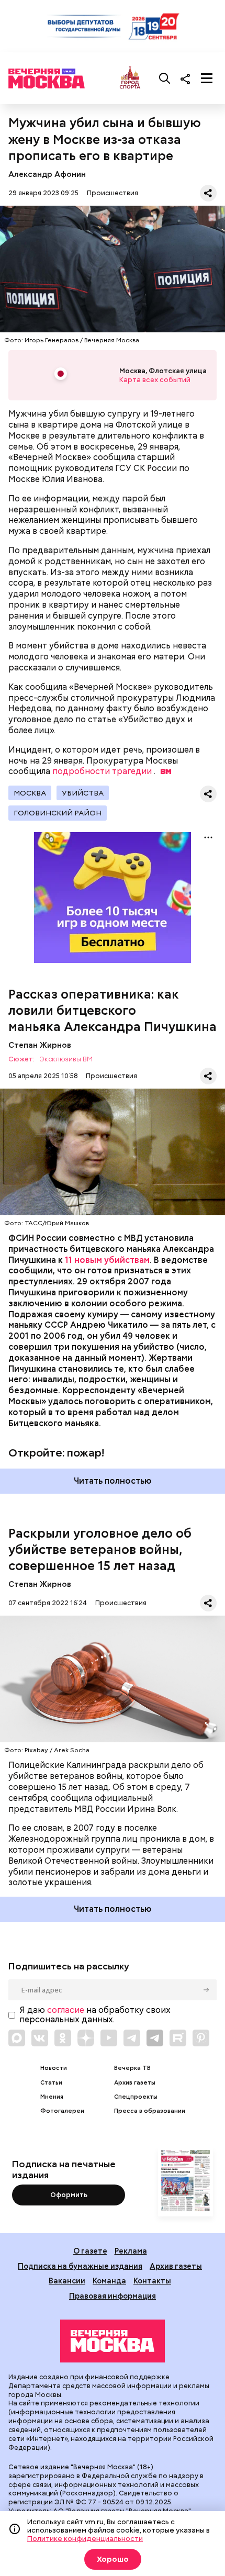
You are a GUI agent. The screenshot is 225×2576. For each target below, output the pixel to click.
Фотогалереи (62, 2111)
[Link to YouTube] (109, 2038)
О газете (90, 2251)
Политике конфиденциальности (85, 2538)
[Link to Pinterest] (201, 2038)
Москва (30, 793)
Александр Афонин (47, 174)
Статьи (51, 2083)
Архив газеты (135, 2083)
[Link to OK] (63, 2038)
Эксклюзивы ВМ (66, 1060)
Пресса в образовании (150, 2111)
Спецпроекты (136, 2097)
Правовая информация (113, 2296)
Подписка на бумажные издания (80, 2266)
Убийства (83, 793)
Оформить (69, 2195)
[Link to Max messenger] (17, 2038)
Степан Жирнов (40, 1045)
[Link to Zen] (86, 2038)
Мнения (52, 2097)
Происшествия (113, 193)
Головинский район (58, 813)
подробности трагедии (102, 771)
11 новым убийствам (107, 1260)
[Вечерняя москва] (113, 2341)
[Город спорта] (130, 78)
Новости (54, 2068)
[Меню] (207, 79)
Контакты (152, 2281)
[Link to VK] (40, 2038)
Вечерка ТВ (132, 2068)
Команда (109, 2281)
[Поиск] (165, 79)
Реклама (131, 2251)
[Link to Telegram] (132, 2038)
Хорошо (113, 2559)
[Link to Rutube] (178, 2038)
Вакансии (67, 2281)
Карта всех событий (155, 380)
